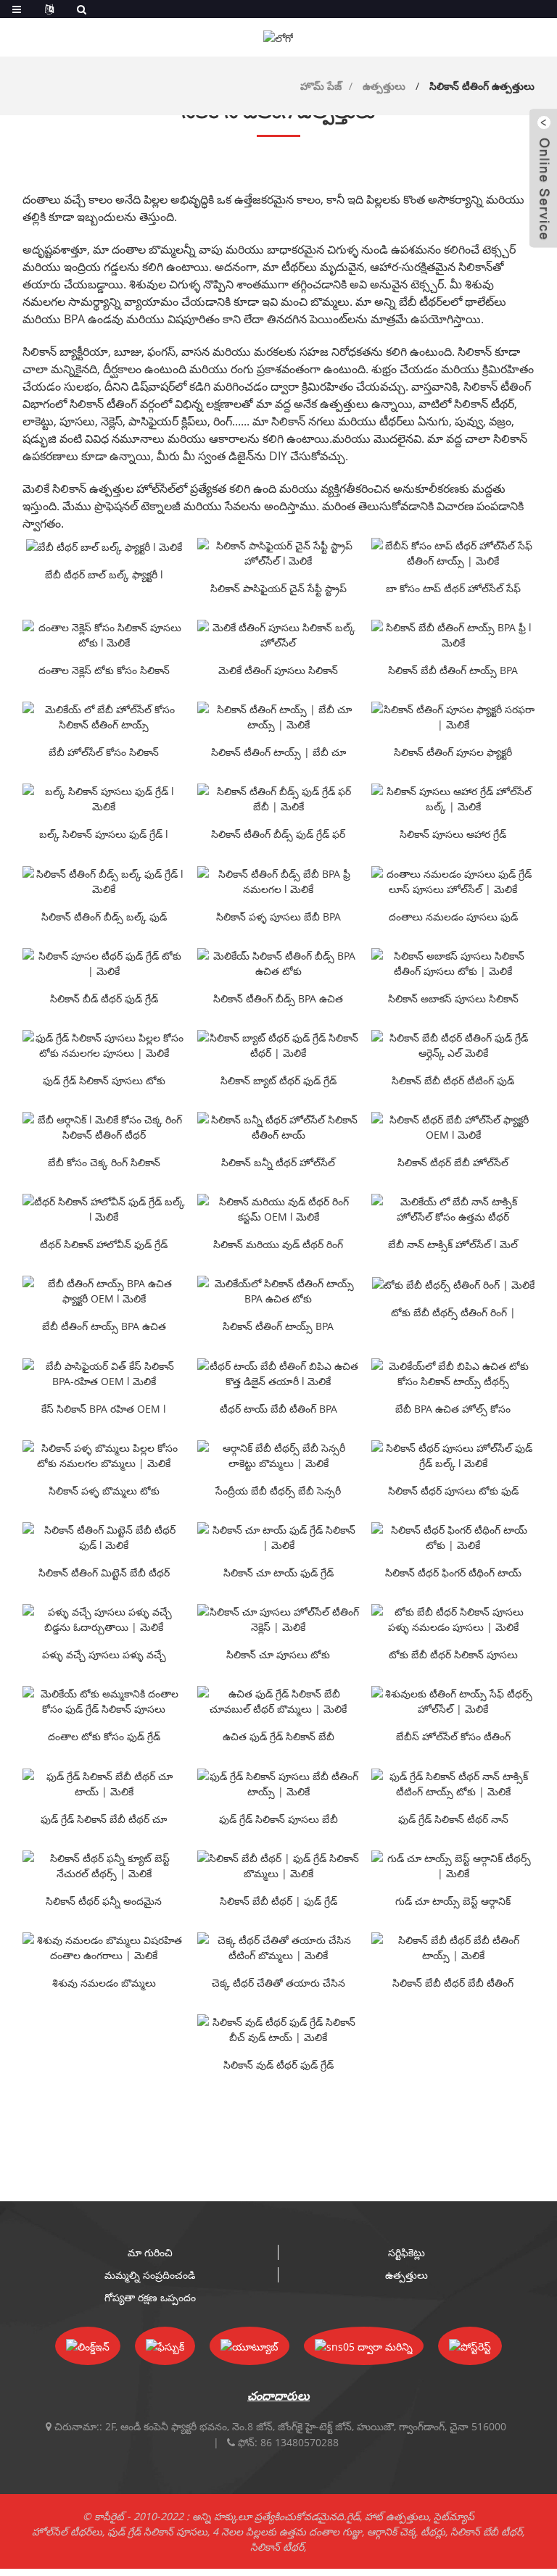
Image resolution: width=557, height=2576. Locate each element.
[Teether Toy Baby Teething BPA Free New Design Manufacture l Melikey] (279, 1374)
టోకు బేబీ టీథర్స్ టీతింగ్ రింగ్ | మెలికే (453, 1313)
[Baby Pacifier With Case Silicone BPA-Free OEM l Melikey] (104, 1374)
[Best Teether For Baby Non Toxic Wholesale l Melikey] (453, 1209)
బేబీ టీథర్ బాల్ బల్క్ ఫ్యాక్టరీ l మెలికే (104, 576)
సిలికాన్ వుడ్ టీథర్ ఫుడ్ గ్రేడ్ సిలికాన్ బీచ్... (278, 2066)
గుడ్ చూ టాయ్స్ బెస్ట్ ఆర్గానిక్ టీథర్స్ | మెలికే (453, 1902)
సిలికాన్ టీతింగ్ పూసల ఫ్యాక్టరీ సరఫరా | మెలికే (453, 753)
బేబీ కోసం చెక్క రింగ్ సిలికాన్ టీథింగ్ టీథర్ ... (104, 1163)
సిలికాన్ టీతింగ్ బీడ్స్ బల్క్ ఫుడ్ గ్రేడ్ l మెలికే (104, 918)
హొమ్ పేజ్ (321, 86)
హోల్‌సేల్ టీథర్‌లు (67, 2531)
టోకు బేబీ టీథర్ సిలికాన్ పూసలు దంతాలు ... (453, 1655)
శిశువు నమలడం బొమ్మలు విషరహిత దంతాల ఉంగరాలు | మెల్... (104, 1984)
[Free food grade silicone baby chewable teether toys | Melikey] (279, 1701)
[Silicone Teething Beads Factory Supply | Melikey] (453, 717)
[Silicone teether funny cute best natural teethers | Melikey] (104, 1866)
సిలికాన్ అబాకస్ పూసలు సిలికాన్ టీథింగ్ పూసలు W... (453, 1000)
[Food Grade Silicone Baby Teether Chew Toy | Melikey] (104, 1784)
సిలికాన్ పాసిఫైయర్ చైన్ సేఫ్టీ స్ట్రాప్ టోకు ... (278, 589)
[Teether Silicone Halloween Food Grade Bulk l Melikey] (104, 1209)
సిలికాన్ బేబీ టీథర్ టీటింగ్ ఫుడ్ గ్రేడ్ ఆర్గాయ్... (453, 1081)
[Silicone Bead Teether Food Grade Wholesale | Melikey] (104, 963)
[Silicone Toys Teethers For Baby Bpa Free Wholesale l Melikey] (453, 1374)
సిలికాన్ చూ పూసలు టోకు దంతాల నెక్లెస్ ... (278, 1655)
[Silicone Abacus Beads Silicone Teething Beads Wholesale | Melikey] (453, 963)
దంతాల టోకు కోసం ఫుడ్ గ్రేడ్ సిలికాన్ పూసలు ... (104, 1737)
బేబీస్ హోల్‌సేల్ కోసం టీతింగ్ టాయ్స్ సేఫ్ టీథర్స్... (453, 1737)
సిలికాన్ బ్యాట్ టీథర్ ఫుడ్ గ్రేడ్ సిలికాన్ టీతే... (278, 1081)
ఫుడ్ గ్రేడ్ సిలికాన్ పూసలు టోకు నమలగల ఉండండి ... (104, 1081)
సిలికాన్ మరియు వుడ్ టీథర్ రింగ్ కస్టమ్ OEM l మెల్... (278, 1245)
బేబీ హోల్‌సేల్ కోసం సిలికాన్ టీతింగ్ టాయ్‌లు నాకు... (104, 753)
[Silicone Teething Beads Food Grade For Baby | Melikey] (279, 799)
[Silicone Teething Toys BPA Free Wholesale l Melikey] (279, 1291)
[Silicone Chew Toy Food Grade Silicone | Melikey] (279, 1537)
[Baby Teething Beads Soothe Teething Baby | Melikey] (104, 1619)
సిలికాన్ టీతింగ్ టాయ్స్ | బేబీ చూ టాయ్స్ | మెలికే (278, 753)
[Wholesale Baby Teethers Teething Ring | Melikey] (453, 1284)
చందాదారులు (278, 2396)
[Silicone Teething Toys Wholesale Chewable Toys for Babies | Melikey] (104, 1455)
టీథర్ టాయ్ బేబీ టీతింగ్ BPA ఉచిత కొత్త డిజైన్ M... (278, 1410)
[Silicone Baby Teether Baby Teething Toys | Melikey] (453, 1948)
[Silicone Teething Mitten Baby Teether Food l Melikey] (104, 1537)
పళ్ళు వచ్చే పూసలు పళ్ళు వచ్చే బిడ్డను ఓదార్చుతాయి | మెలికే (104, 1655)
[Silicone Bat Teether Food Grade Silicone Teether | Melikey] (279, 1045)
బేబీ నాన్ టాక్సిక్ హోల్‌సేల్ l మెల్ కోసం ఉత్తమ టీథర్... (453, 1245)
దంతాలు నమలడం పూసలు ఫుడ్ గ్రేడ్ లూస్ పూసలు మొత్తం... (453, 918)
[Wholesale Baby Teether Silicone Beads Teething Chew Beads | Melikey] (453, 1619)
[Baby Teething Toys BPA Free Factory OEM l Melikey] (104, 1291)
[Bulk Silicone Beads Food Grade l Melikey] (104, 799)
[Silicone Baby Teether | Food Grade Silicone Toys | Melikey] (279, 1866)
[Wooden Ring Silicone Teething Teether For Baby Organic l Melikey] (104, 1127)
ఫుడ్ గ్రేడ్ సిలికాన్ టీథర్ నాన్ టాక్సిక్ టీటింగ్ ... (453, 1820)
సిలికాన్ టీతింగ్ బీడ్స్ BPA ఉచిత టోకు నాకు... (278, 1000)
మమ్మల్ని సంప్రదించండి (150, 2275)
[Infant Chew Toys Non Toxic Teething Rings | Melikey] (104, 1948)
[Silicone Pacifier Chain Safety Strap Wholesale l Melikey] (279, 553)
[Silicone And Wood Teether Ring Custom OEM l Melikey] (279, 1209)
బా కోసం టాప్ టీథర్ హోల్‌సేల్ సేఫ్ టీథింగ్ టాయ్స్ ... (453, 589)
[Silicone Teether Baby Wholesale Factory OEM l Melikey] (453, 1127)
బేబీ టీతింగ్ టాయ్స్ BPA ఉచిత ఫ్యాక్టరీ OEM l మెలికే (104, 1327)
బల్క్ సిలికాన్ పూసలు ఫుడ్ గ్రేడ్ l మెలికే (104, 835)
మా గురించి (150, 2252)
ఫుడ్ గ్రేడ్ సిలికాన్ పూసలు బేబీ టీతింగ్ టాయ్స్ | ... (278, 1820)
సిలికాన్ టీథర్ (277, 2547)
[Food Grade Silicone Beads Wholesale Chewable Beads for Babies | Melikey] (104, 1045)
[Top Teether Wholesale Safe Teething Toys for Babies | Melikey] (453, 553)
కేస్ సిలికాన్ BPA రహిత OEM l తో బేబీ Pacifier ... (104, 1410)
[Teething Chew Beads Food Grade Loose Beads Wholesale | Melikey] (453, 881)
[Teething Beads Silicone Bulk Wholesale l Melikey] (279, 635)
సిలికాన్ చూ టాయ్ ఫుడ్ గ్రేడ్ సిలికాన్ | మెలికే (278, 1574)
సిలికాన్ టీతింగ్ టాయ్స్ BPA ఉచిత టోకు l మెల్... (278, 1327)
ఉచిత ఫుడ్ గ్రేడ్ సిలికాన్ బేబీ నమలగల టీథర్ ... (278, 1737)
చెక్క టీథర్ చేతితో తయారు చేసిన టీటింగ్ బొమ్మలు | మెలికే (278, 1984)
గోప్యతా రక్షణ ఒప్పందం (150, 2297)
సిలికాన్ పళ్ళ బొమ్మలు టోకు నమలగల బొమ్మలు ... (104, 1492)
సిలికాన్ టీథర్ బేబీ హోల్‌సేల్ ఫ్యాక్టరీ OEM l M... (453, 1163)
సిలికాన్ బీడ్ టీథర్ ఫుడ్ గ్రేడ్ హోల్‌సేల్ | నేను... (104, 1000)
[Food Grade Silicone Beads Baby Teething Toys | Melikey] (279, 1784)
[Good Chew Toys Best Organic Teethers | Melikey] (453, 1866)
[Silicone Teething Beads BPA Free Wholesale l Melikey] (279, 963)
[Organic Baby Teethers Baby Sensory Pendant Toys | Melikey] (279, 1455)
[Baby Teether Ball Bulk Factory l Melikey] (104, 546)
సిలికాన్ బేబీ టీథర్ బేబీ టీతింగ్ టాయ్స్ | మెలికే (453, 1984)
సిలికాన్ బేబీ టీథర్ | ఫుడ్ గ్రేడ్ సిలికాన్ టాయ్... (278, 1902)
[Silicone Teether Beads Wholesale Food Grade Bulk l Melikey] (453, 1455)
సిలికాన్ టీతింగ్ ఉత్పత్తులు (482, 86)
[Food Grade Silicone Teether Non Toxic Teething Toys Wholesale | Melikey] (453, 1784)
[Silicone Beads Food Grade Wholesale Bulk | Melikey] (453, 799)
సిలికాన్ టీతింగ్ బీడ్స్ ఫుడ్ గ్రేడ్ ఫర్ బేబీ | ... (278, 835)
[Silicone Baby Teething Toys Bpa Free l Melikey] (453, 635)
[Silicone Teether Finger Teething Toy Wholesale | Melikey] (453, 1537)
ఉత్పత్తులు (384, 86)
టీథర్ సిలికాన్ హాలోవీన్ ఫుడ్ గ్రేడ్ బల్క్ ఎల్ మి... (104, 1245)
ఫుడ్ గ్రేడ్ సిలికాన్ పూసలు (157, 2531)
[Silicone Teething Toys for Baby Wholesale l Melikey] (104, 717)
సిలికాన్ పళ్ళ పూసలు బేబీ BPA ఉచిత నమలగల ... (278, 918)
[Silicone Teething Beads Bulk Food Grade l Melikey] (104, 881)
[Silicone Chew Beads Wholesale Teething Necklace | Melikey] (279, 1619)
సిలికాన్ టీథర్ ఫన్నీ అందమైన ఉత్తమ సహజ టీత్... (104, 1902)
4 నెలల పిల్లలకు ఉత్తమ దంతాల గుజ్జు (287, 2531)
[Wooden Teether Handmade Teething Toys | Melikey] (279, 1948)
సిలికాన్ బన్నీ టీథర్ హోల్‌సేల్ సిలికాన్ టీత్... (278, 1163)
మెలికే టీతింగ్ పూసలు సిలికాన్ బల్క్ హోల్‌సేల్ (278, 671)
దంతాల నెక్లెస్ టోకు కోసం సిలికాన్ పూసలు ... (104, 671)
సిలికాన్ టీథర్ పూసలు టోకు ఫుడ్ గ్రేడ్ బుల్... (453, 1492)
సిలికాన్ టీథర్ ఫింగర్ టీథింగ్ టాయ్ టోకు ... (453, 1574)
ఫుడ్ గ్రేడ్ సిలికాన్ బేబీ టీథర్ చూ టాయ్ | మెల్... (104, 1820)
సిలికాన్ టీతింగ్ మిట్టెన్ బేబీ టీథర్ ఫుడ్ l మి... (104, 1574)
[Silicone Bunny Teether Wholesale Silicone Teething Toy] (279, 1127)
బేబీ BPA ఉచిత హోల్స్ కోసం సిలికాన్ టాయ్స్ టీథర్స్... (453, 1410)
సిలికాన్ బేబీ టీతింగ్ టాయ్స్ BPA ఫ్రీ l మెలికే (453, 671)
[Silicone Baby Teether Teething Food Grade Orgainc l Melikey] (453, 1045)
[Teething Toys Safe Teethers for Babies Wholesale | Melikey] (453, 1701)
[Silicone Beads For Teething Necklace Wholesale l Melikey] (104, 635)
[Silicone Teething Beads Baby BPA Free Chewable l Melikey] (279, 881)
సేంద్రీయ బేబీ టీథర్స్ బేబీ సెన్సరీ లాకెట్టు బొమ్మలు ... (278, 1492)
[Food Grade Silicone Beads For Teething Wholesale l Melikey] (104, 1701)
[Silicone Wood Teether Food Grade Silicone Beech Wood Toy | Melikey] (279, 2029)
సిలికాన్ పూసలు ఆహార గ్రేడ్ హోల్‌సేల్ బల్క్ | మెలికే (453, 835)
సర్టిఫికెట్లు (407, 2252)
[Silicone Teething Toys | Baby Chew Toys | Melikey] (279, 717)
